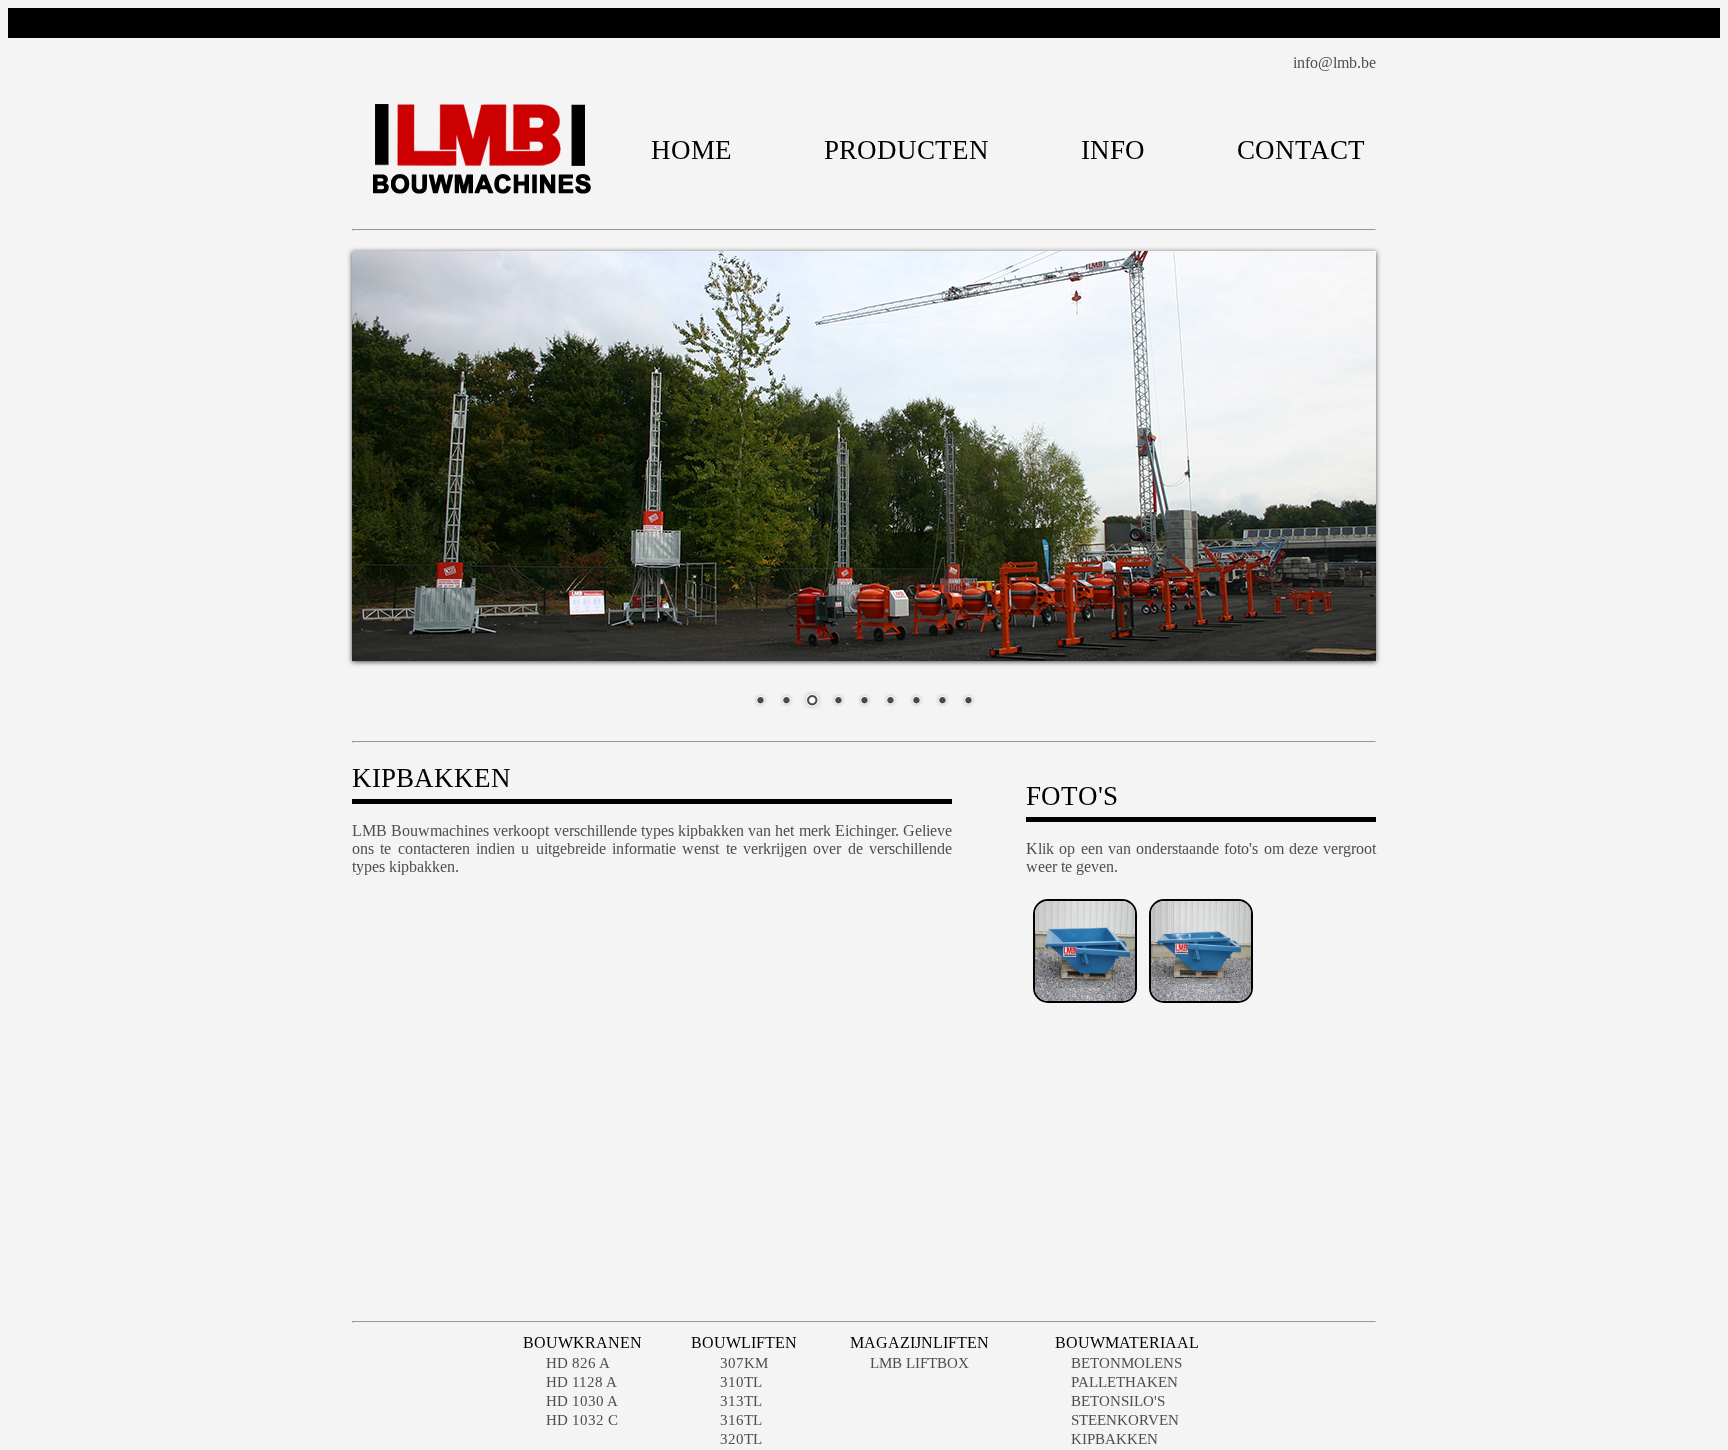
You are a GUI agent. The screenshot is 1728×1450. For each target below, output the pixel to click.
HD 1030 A (582, 1401)
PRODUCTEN (906, 150)
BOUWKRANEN (582, 1342)
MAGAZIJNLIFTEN (919, 1342)
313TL (741, 1401)
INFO (1113, 150)
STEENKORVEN (1125, 1420)
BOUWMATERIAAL (1127, 1342)
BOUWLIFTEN (744, 1342)
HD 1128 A (581, 1382)
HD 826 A (578, 1363)
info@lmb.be (1334, 62)
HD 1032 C (582, 1420)
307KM (744, 1363)
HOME (691, 150)
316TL (741, 1420)
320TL (741, 1439)
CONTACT (1301, 150)
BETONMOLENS (1126, 1363)
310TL (741, 1382)
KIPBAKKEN (1114, 1439)
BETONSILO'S (1118, 1401)
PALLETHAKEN (1124, 1382)
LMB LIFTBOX (919, 1363)
